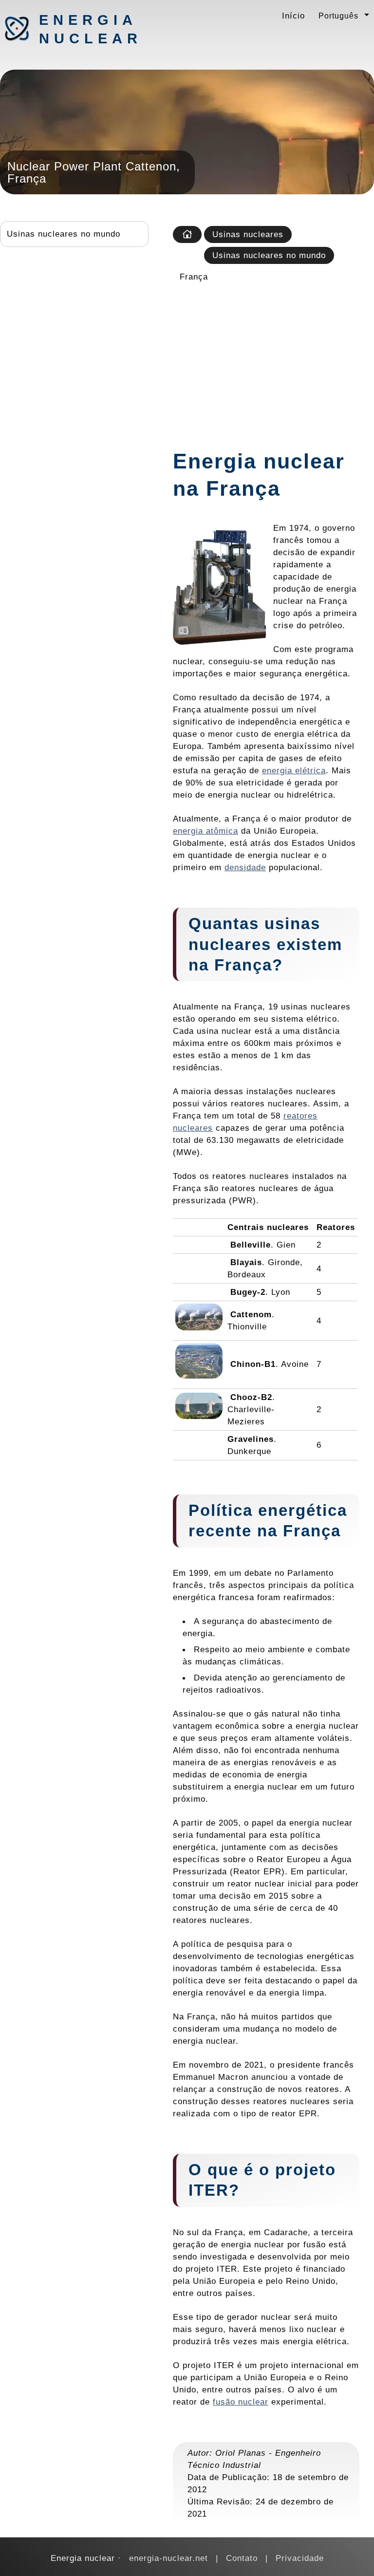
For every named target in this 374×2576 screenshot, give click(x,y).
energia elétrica (294, 770)
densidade (245, 867)
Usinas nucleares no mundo (64, 234)
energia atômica (206, 831)
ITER (209, 2190)
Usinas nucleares (248, 234)
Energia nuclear (90, 29)
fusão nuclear (241, 2402)
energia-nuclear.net (168, 2558)
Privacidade (300, 2558)
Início (293, 16)
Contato (242, 2558)
